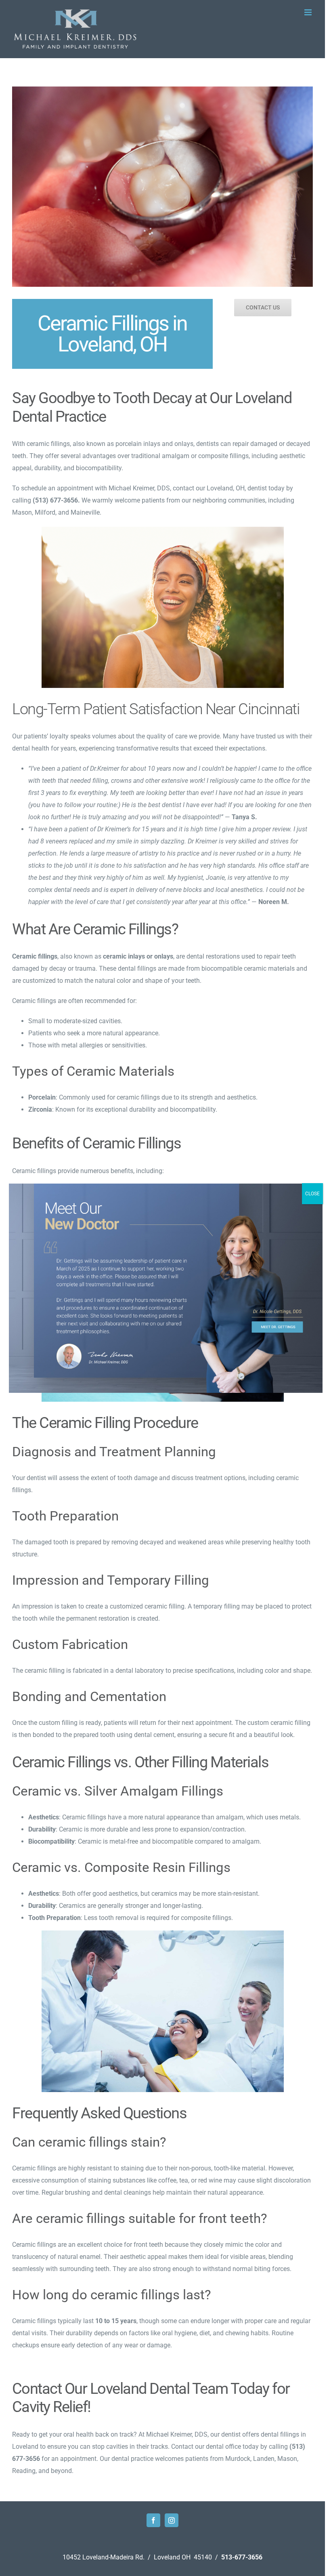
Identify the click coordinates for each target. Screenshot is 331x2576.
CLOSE (312, 1194)
